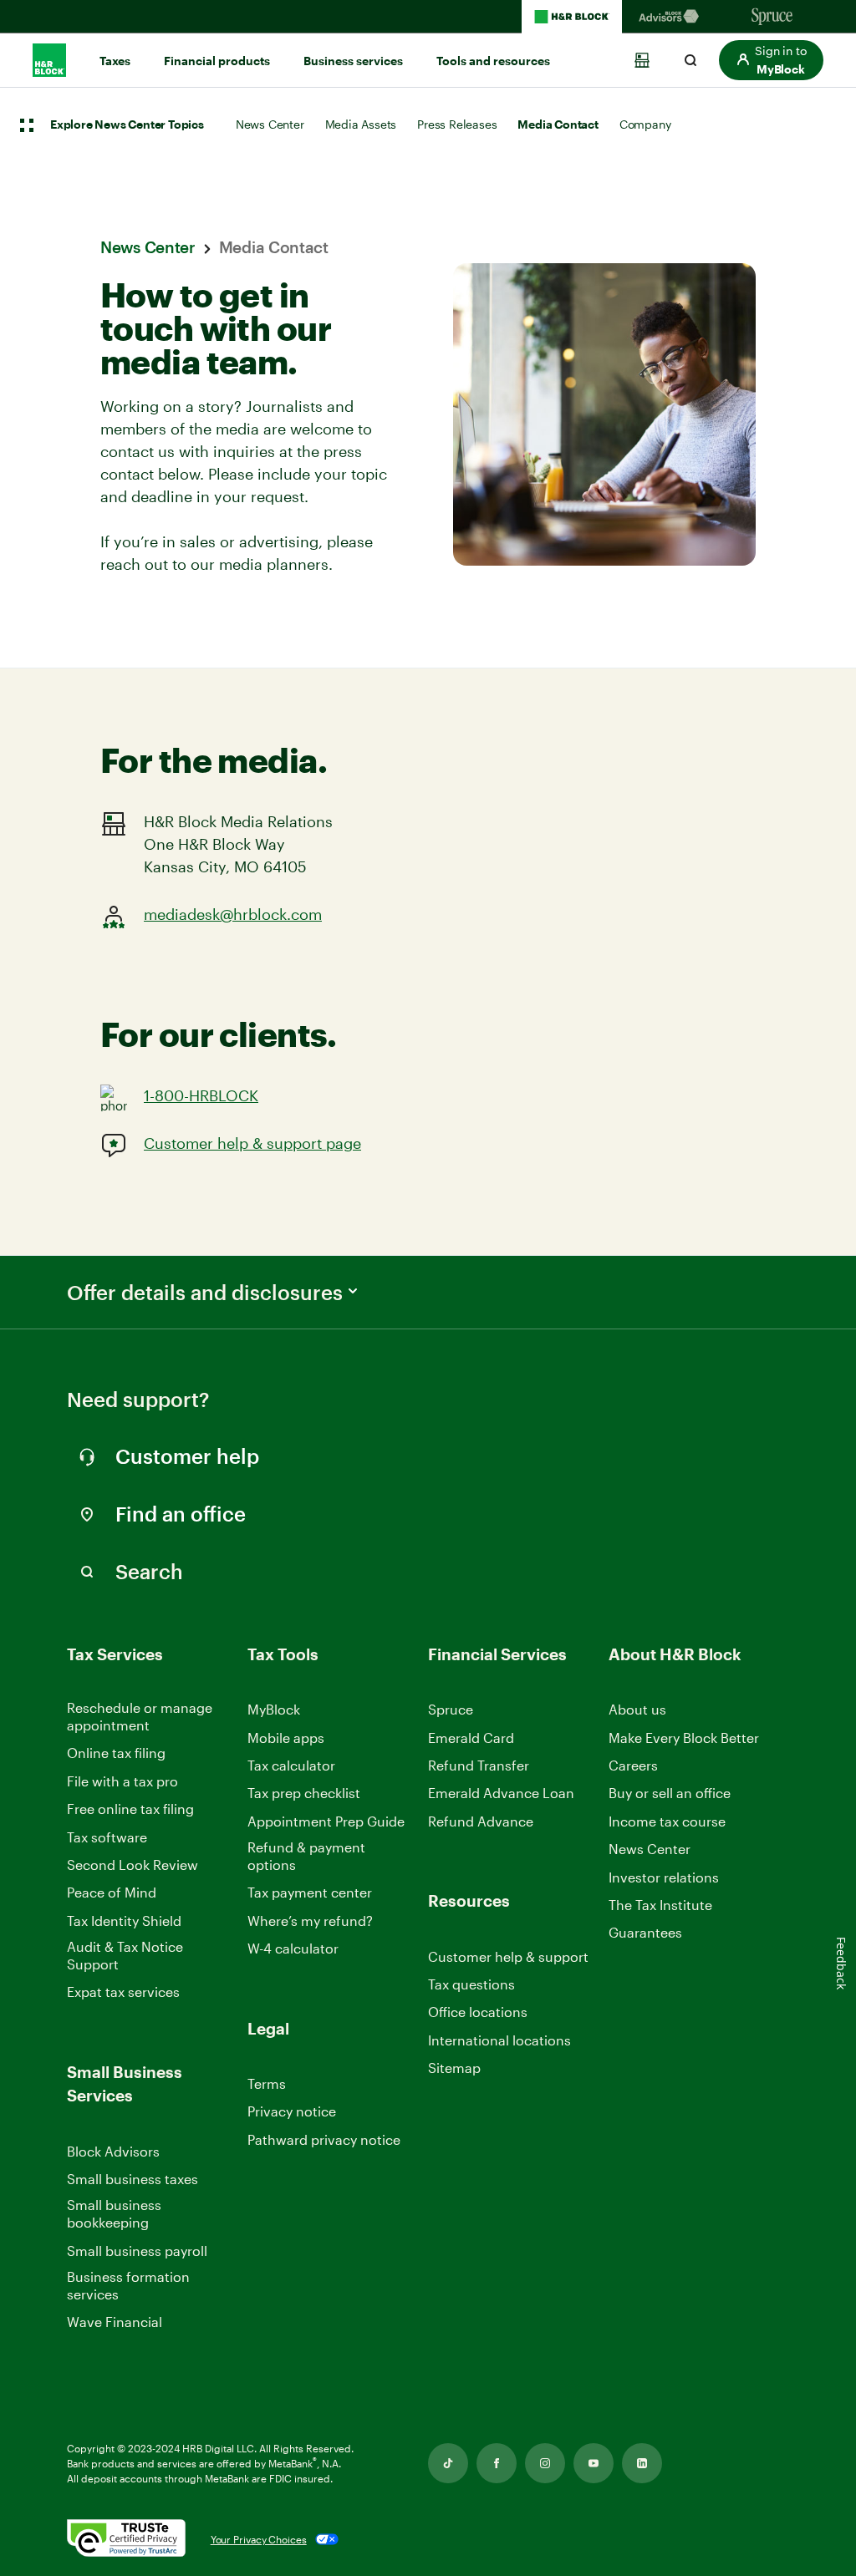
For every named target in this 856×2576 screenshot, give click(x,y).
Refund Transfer (479, 1765)
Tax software (107, 1837)
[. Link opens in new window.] (126, 2540)
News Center (270, 124)
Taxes (115, 61)
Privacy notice (292, 2111)
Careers (633, 1766)
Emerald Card (471, 1738)
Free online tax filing (130, 1809)
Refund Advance (481, 1821)
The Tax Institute (660, 1905)
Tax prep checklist (304, 1793)
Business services (353, 61)
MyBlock (274, 1709)
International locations (499, 2041)
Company (645, 124)
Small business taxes (132, 2179)
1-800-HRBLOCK (201, 1095)
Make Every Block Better (684, 1738)
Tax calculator (291, 1765)
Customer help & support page (252, 1143)
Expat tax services (123, 1992)
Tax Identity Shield (124, 1921)
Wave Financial (115, 2322)
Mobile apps (286, 1738)
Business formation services (128, 2285)
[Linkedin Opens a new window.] (642, 2463)
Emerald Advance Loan (501, 1793)
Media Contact (558, 124)
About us (637, 1709)
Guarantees (645, 1932)
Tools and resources (493, 61)
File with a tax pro (122, 1781)
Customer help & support (508, 1957)
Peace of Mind (112, 1892)
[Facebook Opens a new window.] (497, 2463)
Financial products (217, 61)
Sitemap (454, 2068)
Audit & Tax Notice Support (125, 1955)
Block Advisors (113, 2152)
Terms (267, 2083)
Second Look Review (132, 1865)
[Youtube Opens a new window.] (594, 2463)
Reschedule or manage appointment (140, 1716)
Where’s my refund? (310, 1921)
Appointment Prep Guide (326, 1821)
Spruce (451, 1709)
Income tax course (667, 1821)
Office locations (478, 2012)
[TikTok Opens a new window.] (448, 2463)
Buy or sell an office (670, 1793)
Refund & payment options (306, 1856)
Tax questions (471, 1984)
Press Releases (457, 124)
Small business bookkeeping (114, 2213)
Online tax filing (116, 1753)
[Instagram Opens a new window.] (545, 2463)
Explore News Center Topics (127, 125)
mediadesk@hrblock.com (233, 914)
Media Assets (361, 124)
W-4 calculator (293, 1948)
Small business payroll (137, 2251)
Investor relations (664, 1878)
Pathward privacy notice (324, 2139)
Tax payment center (310, 1892)
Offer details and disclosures (205, 1293)
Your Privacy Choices (259, 2539)
